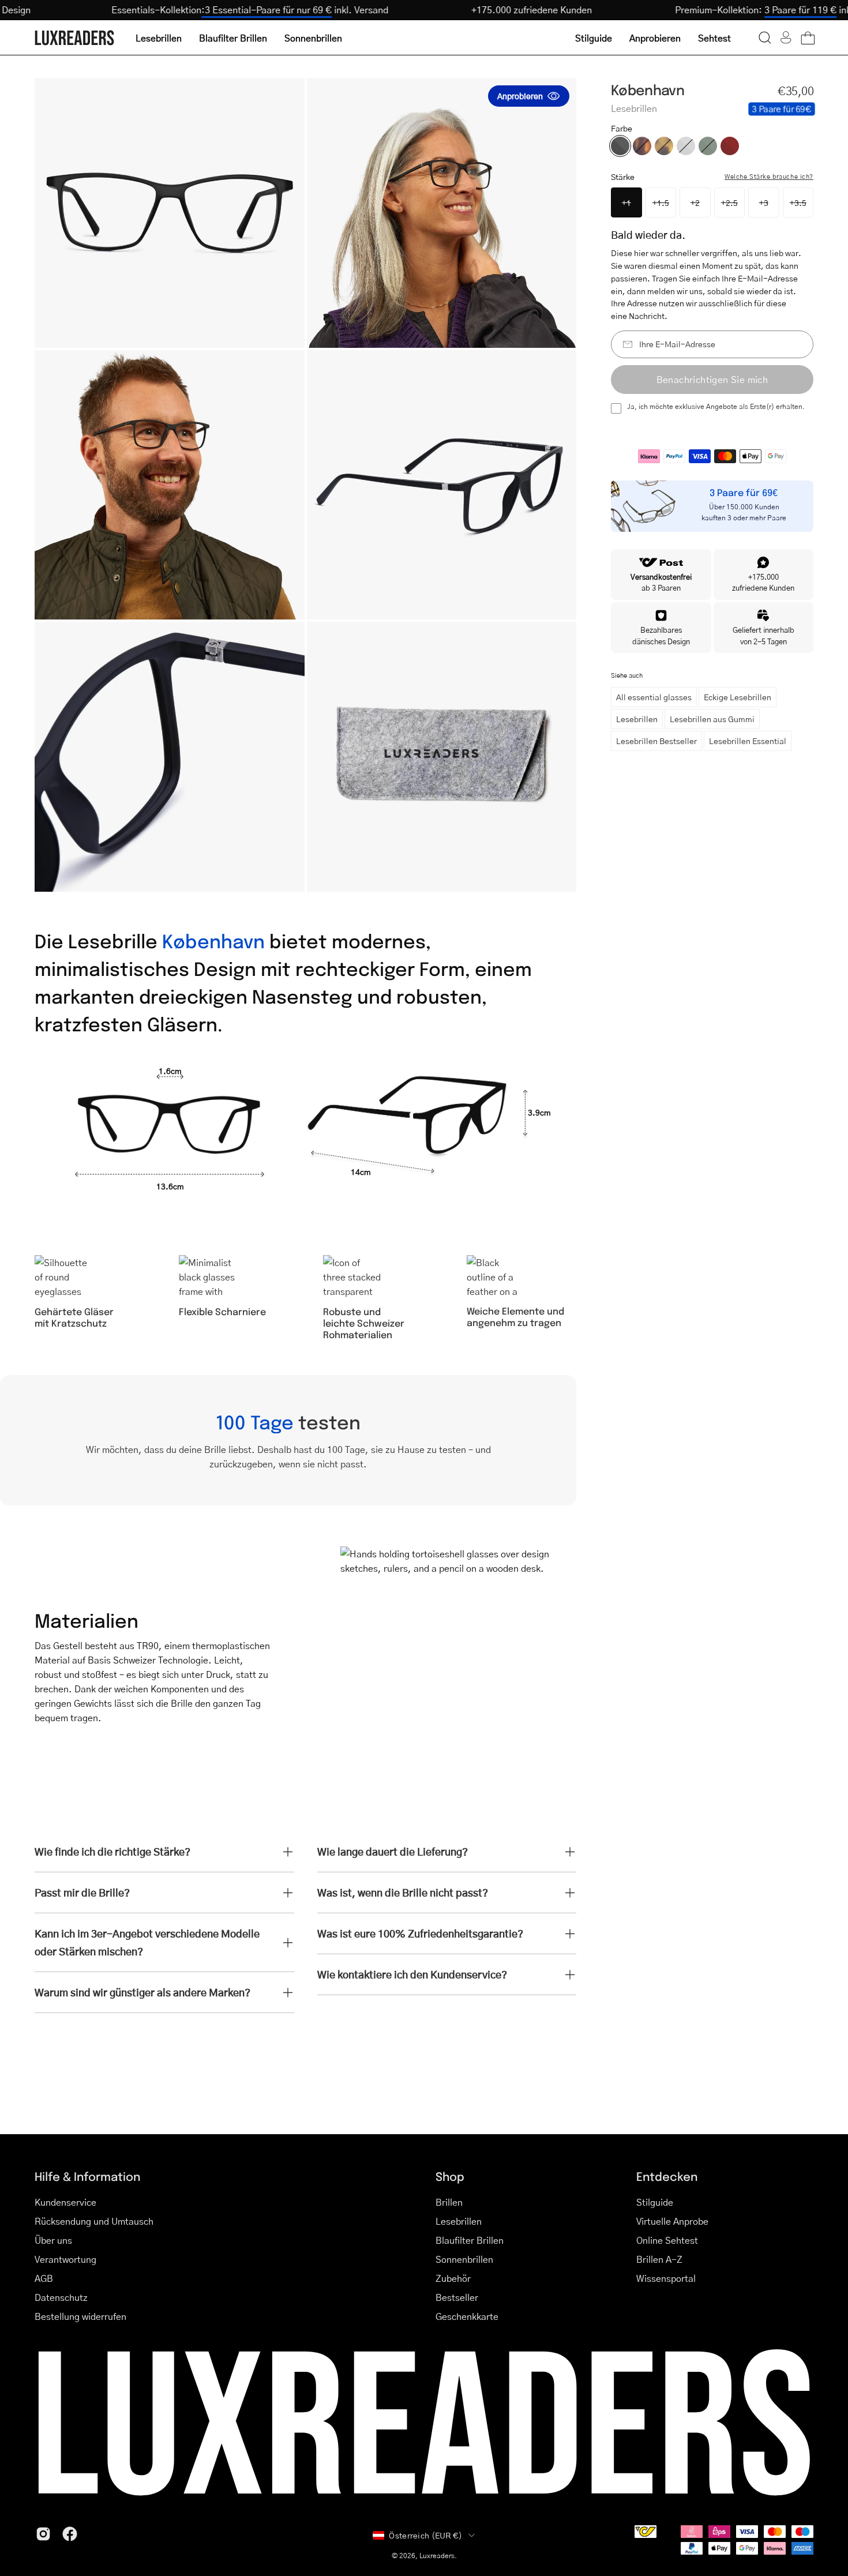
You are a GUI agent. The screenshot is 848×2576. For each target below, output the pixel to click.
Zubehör (453, 2278)
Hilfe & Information (87, 2176)
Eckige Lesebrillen (738, 697)
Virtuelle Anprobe (672, 2221)
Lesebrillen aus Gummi (712, 719)
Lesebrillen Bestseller (656, 741)
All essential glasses (654, 697)
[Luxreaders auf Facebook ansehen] (70, 2534)
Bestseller (457, 2297)
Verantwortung (65, 2259)
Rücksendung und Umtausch (94, 2221)
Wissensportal (666, 2278)
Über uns (53, 2240)
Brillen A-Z (659, 2259)
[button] (765, 37)
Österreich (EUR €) (425, 2535)
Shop (450, 2176)
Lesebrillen (637, 719)
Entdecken (667, 2176)
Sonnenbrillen (464, 2259)
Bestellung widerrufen (80, 2316)
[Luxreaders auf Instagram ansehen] (43, 2534)
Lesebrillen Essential (748, 741)
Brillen (449, 2202)
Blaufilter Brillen (470, 2240)
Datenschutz (61, 2297)
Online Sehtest (667, 2240)
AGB (44, 2278)
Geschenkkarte (467, 2316)
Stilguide (655, 2202)
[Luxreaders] (75, 38)
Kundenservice (65, 2202)
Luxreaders (437, 2556)
